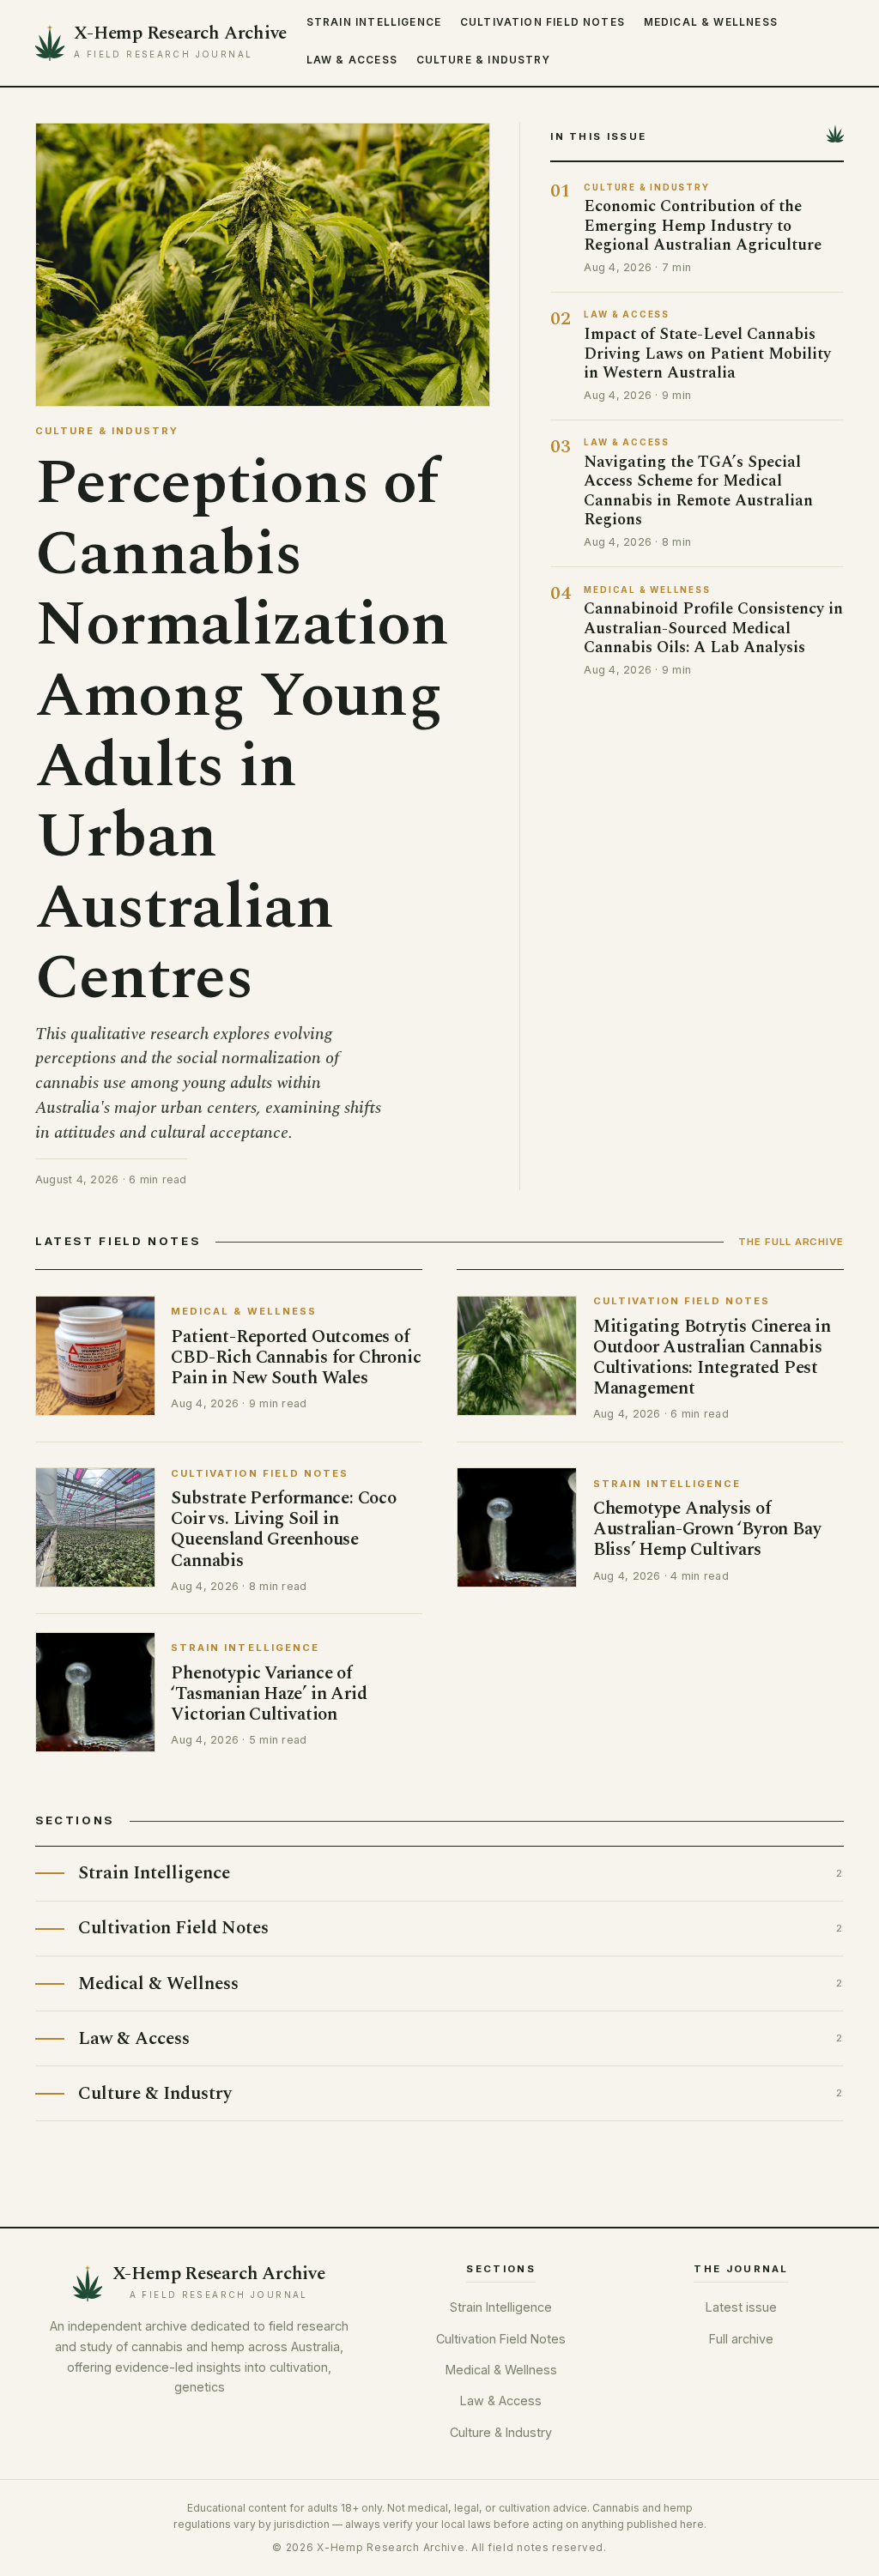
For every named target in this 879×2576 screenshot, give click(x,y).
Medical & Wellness (711, 22)
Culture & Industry (483, 60)
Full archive (741, 2339)
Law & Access (352, 60)
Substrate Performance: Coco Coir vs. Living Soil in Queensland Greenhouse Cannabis (283, 1529)
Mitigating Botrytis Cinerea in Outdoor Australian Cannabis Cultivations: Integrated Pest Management (712, 1357)
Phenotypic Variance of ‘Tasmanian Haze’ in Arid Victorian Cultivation (269, 1693)
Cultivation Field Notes (543, 22)
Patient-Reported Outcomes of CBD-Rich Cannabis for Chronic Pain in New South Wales (296, 1357)
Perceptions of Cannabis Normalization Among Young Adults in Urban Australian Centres (242, 731)
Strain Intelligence (374, 22)
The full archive (791, 1242)
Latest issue (741, 2307)
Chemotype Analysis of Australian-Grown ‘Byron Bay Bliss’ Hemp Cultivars (707, 1529)
